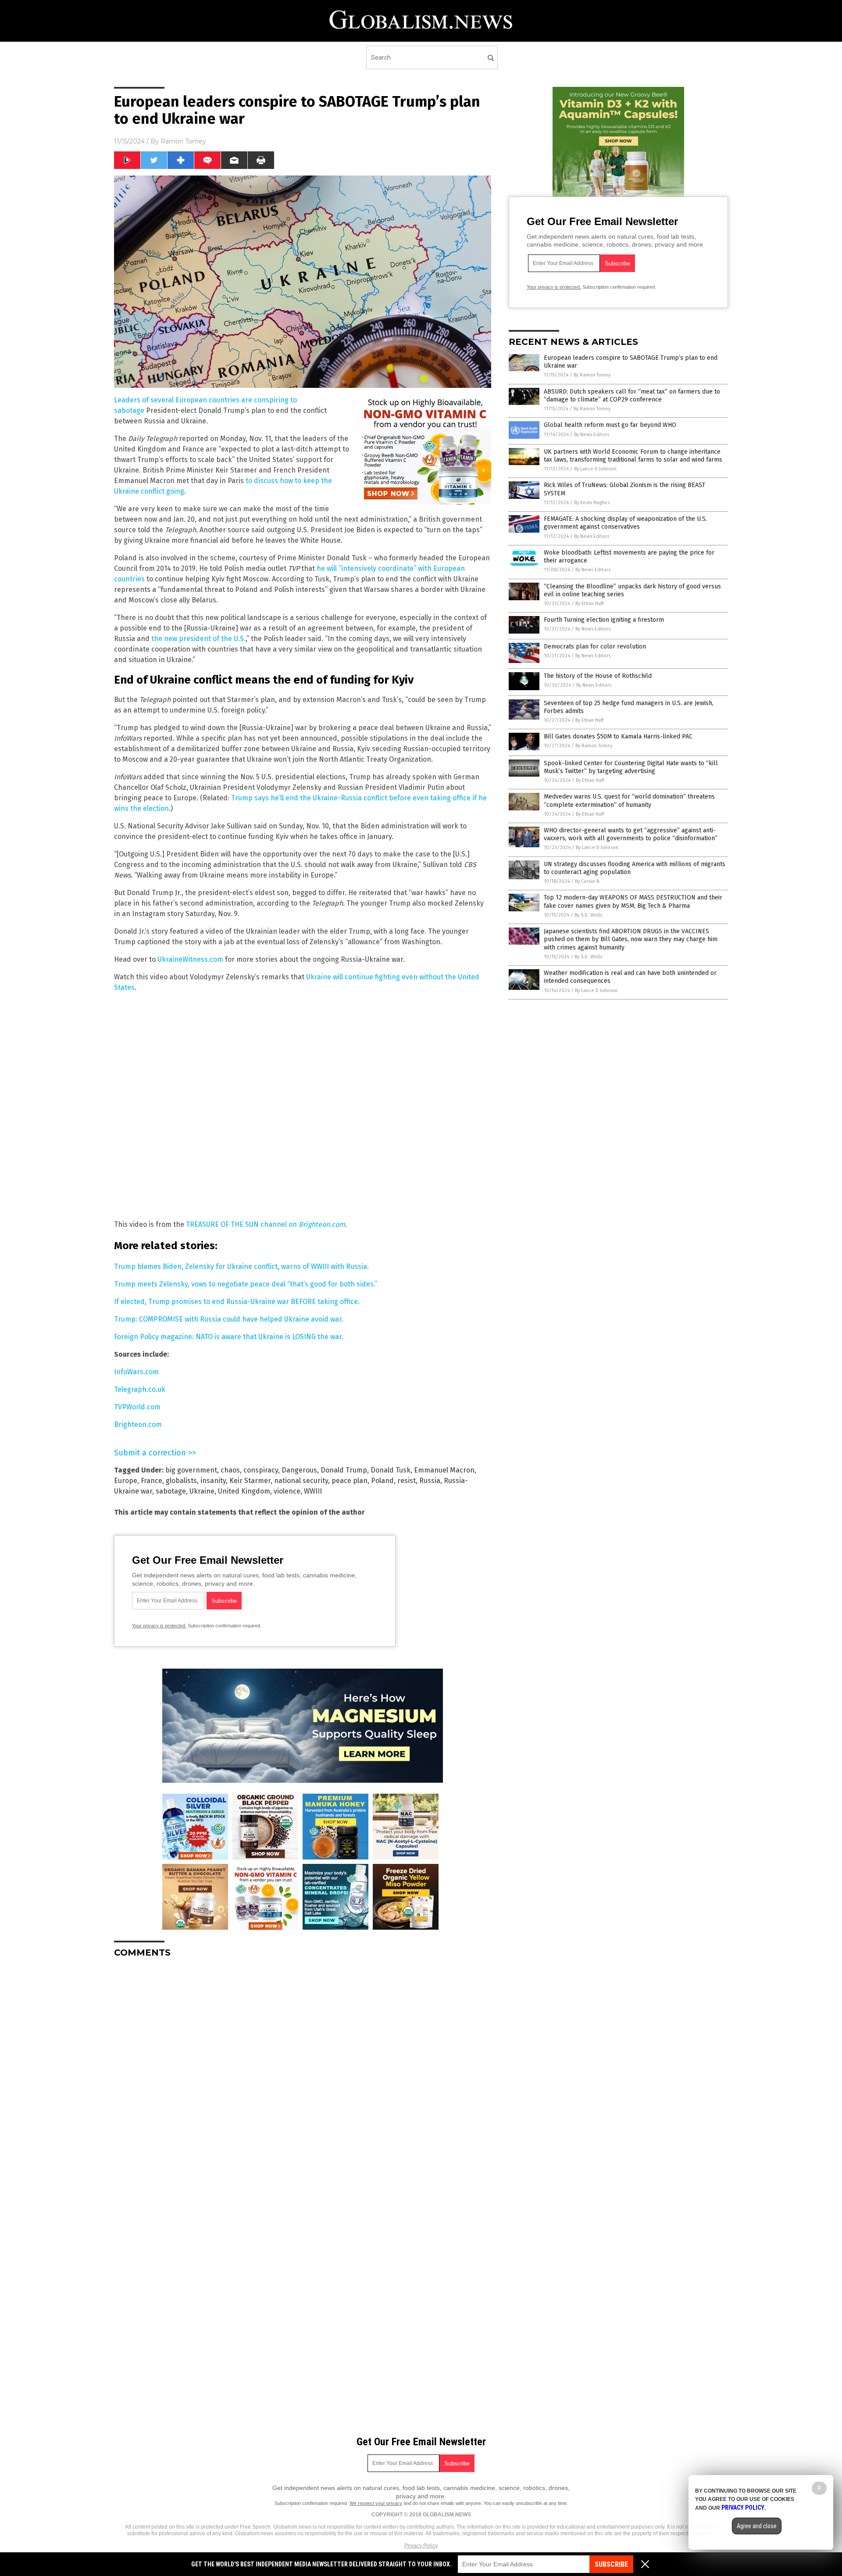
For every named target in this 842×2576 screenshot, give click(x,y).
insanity (213, 1481)
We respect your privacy (376, 2503)
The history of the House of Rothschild (598, 676)
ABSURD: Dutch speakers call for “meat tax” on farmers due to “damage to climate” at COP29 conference (632, 396)
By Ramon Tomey (592, 375)
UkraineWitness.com (190, 959)
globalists (181, 1481)
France (152, 1481)
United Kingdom (244, 1491)
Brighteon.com (138, 1424)
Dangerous (299, 1470)
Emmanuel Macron (444, 1470)
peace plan (350, 1481)
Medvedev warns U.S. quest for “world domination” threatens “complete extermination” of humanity (629, 801)
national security (301, 1481)
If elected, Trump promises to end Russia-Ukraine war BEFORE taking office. (237, 1302)
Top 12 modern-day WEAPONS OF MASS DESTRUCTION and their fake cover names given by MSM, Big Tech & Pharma (633, 901)
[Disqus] (303, 2074)
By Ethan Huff (589, 604)
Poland (382, 1481)
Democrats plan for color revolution (595, 647)
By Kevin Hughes (592, 503)
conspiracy (261, 1470)
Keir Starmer (250, 1481)
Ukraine (202, 1491)
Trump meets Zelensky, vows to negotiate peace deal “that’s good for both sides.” (246, 1284)
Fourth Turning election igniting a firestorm (604, 620)
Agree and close (757, 2526)
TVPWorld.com (137, 1407)
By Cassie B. (588, 881)
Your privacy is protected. (159, 1626)
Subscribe (611, 2564)
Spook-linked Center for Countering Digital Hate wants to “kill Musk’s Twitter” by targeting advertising (631, 767)
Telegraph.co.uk (140, 1389)
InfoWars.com (136, 1372)
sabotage (171, 1491)
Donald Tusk (391, 1470)
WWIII (313, 1491)
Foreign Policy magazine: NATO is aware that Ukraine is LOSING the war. (229, 1337)
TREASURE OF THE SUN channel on (266, 1224)
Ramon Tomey (183, 141)
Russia (430, 1481)
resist (407, 1481)
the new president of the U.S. (198, 639)
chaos (230, 1470)
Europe (126, 1481)
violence (287, 1491)
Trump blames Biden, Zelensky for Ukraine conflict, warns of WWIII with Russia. (241, 1267)
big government (191, 1470)
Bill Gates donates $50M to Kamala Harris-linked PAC (618, 736)
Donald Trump (344, 1470)
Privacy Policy (421, 2546)
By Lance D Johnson (595, 469)
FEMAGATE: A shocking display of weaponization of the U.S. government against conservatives (625, 523)
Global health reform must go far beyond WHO (610, 425)
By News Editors (592, 435)
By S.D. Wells (588, 915)
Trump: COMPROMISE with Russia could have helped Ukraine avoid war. (229, 1319)
